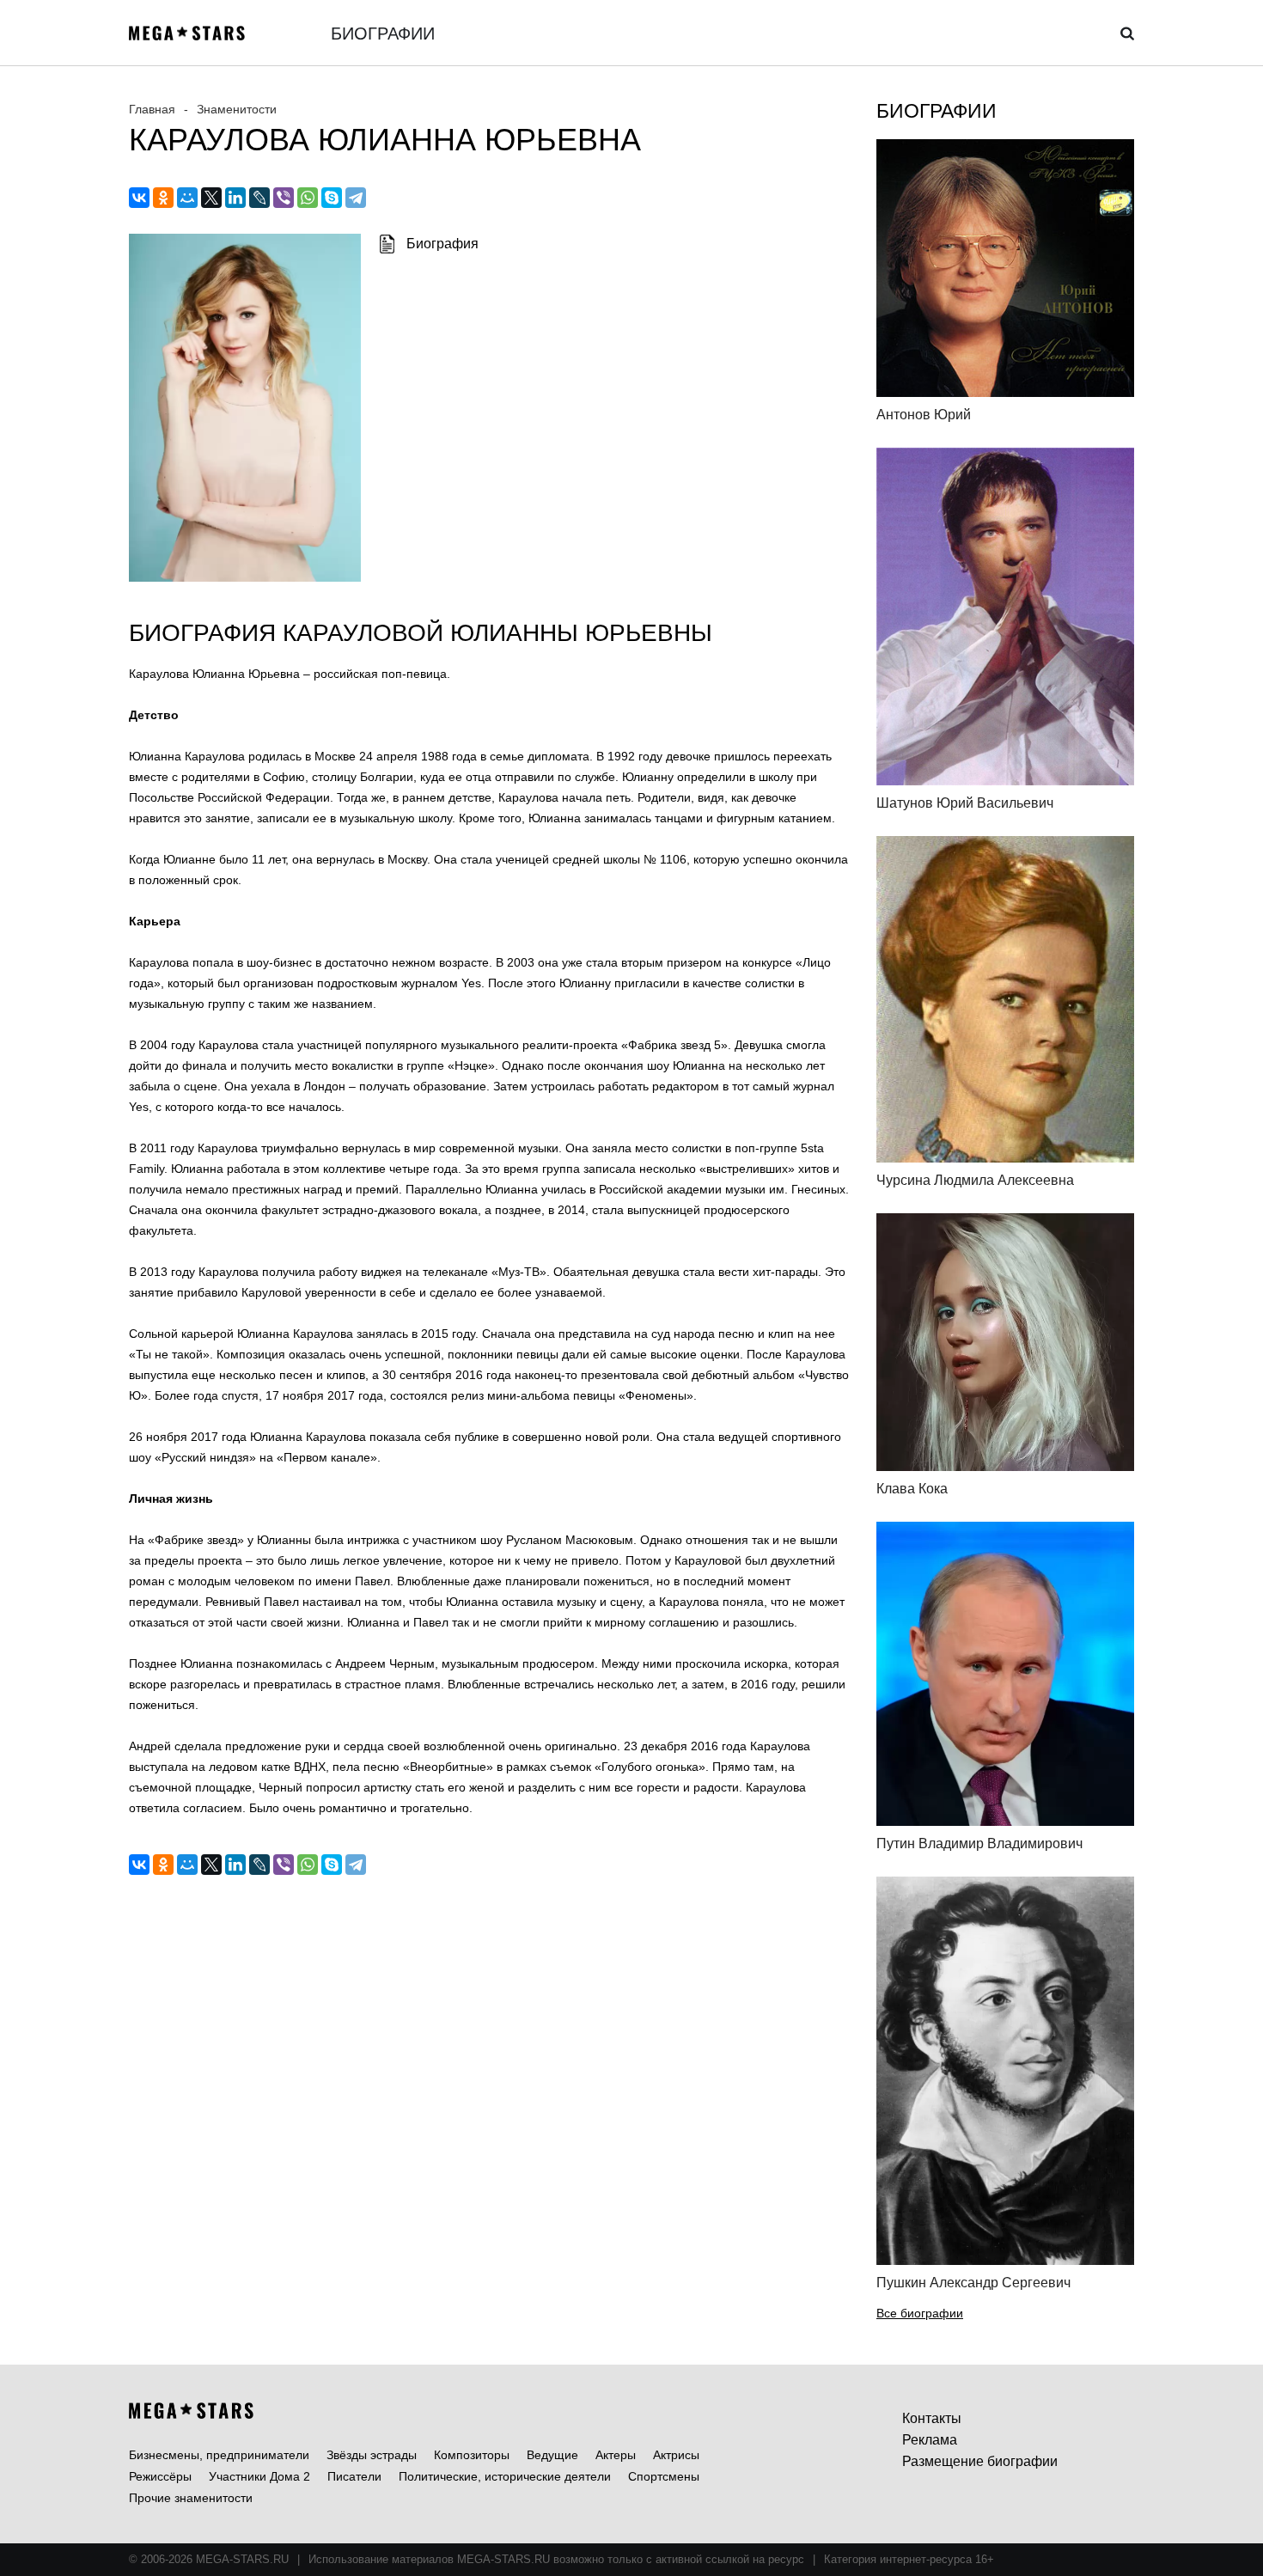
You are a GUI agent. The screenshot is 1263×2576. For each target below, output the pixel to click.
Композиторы (472, 2455)
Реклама (930, 2440)
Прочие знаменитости (191, 2498)
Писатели (354, 2476)
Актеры (616, 2455)
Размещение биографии (980, 2461)
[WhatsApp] (308, 198)
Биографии (383, 34)
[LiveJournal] (259, 198)
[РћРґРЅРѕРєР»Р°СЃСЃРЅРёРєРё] (163, 198)
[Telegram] (356, 198)
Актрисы (676, 2455)
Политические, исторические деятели (505, 2476)
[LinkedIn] (235, 198)
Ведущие (552, 2455)
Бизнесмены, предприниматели (219, 2455)
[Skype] (332, 198)
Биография (442, 244)
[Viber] (284, 198)
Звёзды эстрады (372, 2455)
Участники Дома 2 (259, 2476)
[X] (211, 198)
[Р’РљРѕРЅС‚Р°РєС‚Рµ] (139, 198)
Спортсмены (664, 2476)
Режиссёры (160, 2476)
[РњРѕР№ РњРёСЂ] (187, 198)
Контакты (932, 2418)
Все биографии (920, 2313)
